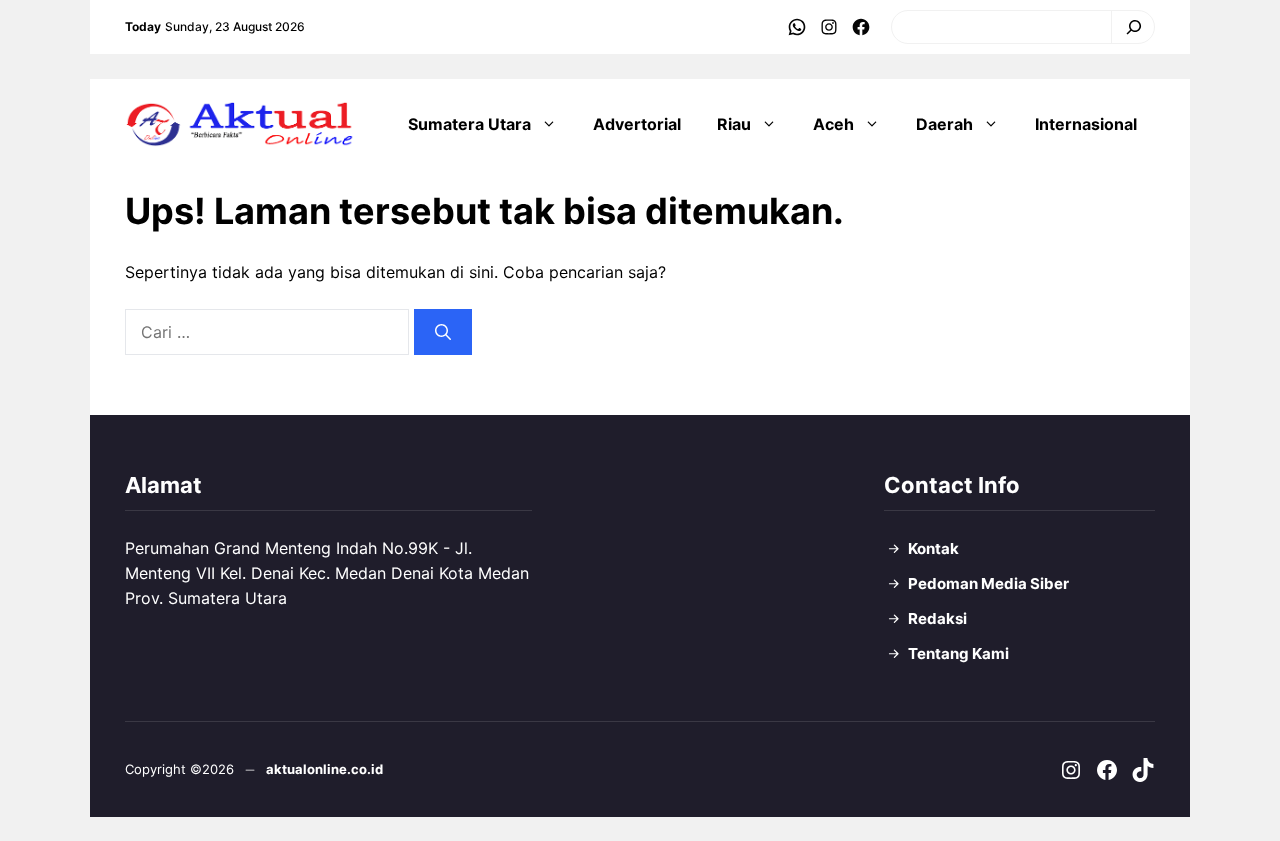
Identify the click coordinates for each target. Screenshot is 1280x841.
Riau (734, 124)
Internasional (1086, 124)
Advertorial (637, 124)
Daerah (944, 124)
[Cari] (1128, 27)
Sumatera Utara (469, 124)
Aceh (833, 124)
